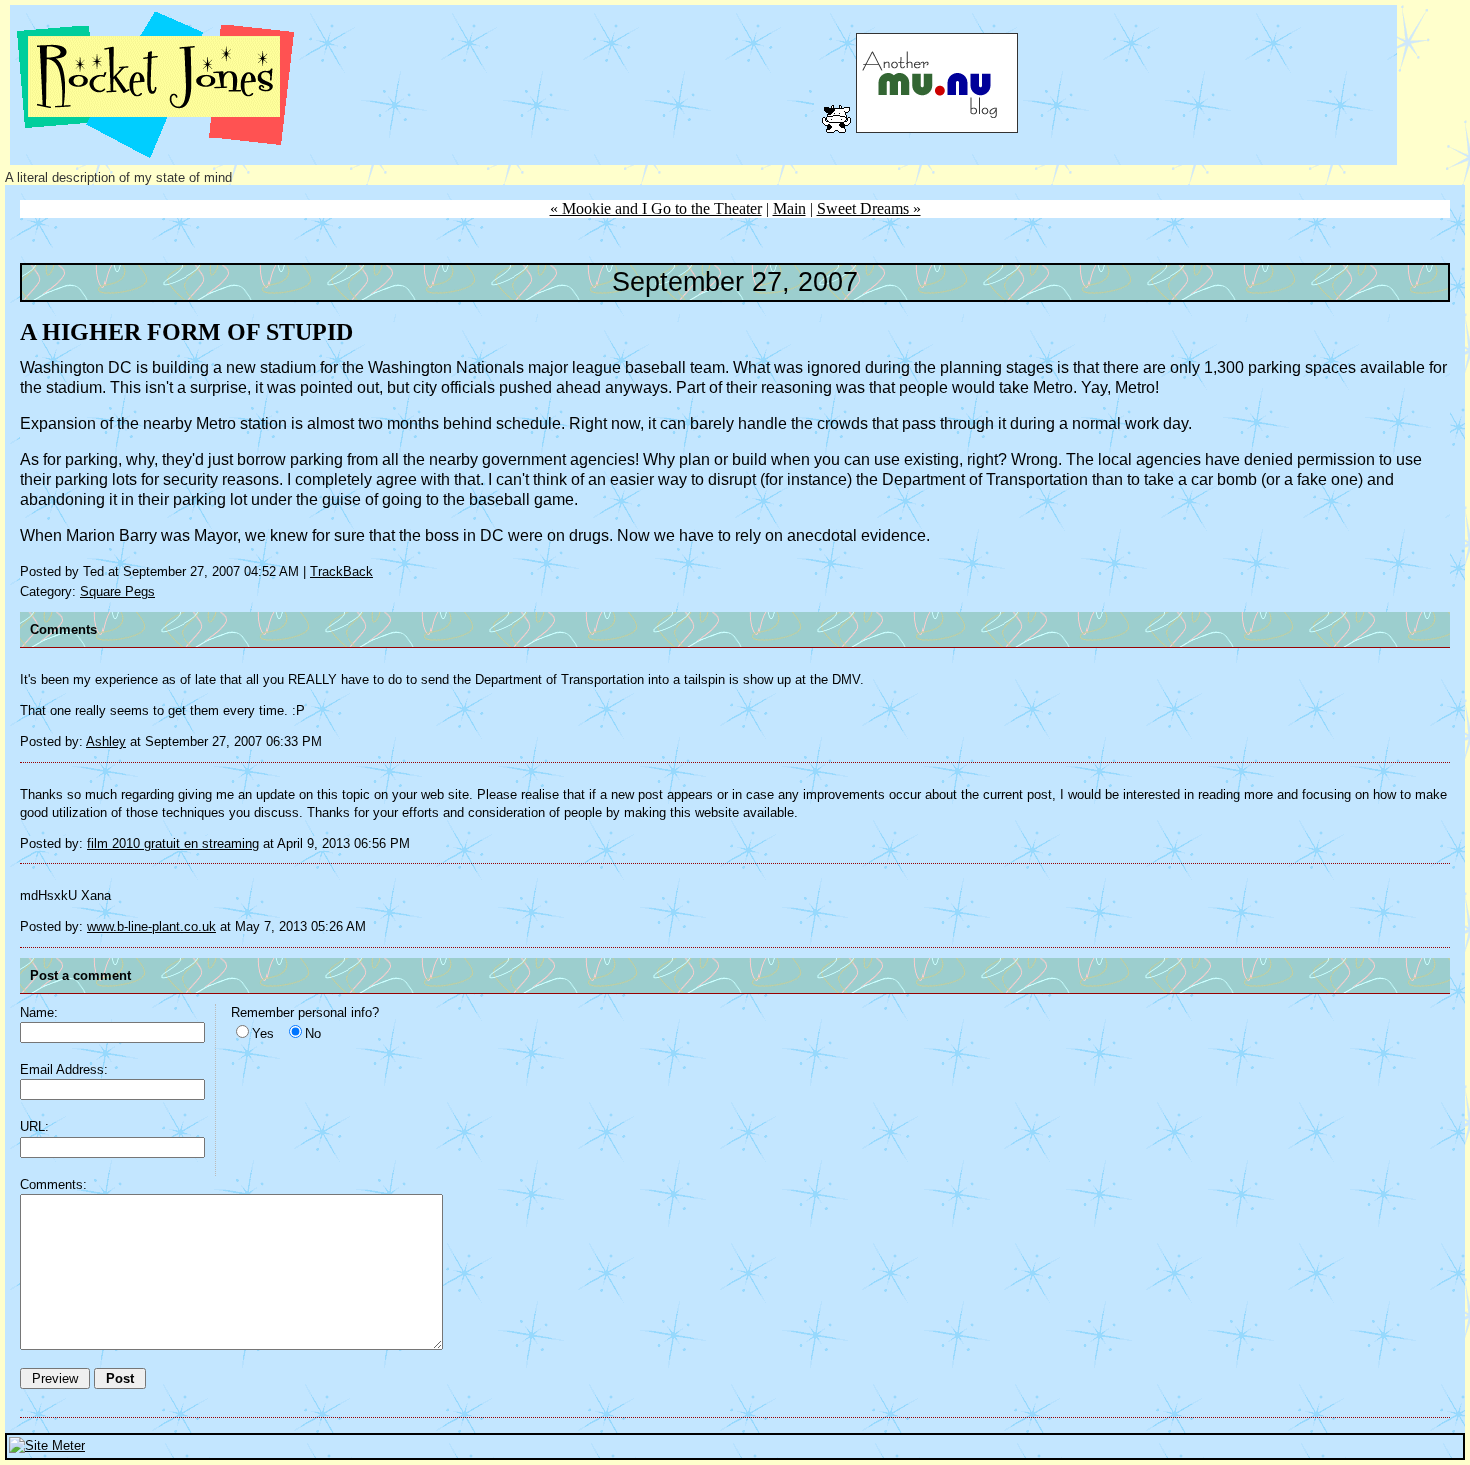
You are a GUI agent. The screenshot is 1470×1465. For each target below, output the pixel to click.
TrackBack (341, 571)
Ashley (106, 741)
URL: (34, 1126)
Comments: (53, 1184)
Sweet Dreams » (869, 208)
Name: (39, 1012)
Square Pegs (117, 591)
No (313, 1033)
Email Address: (64, 1069)
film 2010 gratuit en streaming (173, 843)
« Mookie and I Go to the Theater (656, 208)
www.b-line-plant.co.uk (151, 926)
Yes (263, 1033)
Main (789, 208)
